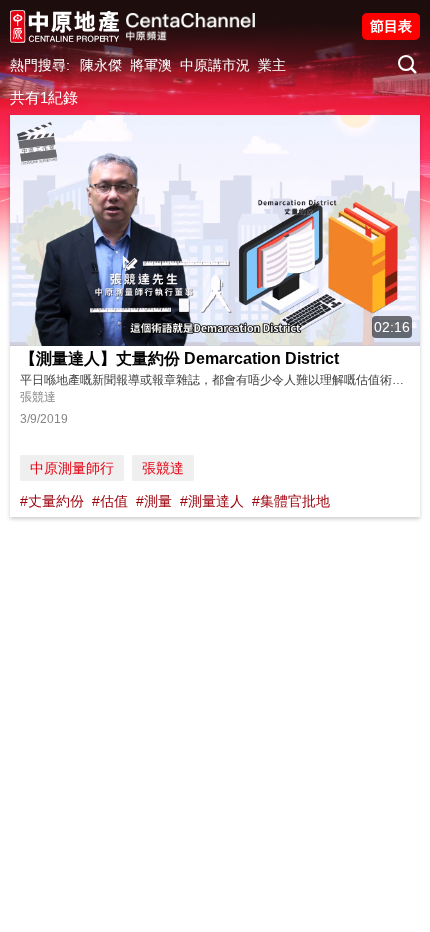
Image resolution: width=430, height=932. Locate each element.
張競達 (163, 468)
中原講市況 (215, 65)
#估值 (110, 501)
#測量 (154, 501)
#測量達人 (212, 501)
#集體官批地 (291, 501)
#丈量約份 (52, 501)
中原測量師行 (72, 468)
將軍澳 (151, 65)
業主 (272, 65)
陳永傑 (101, 65)
